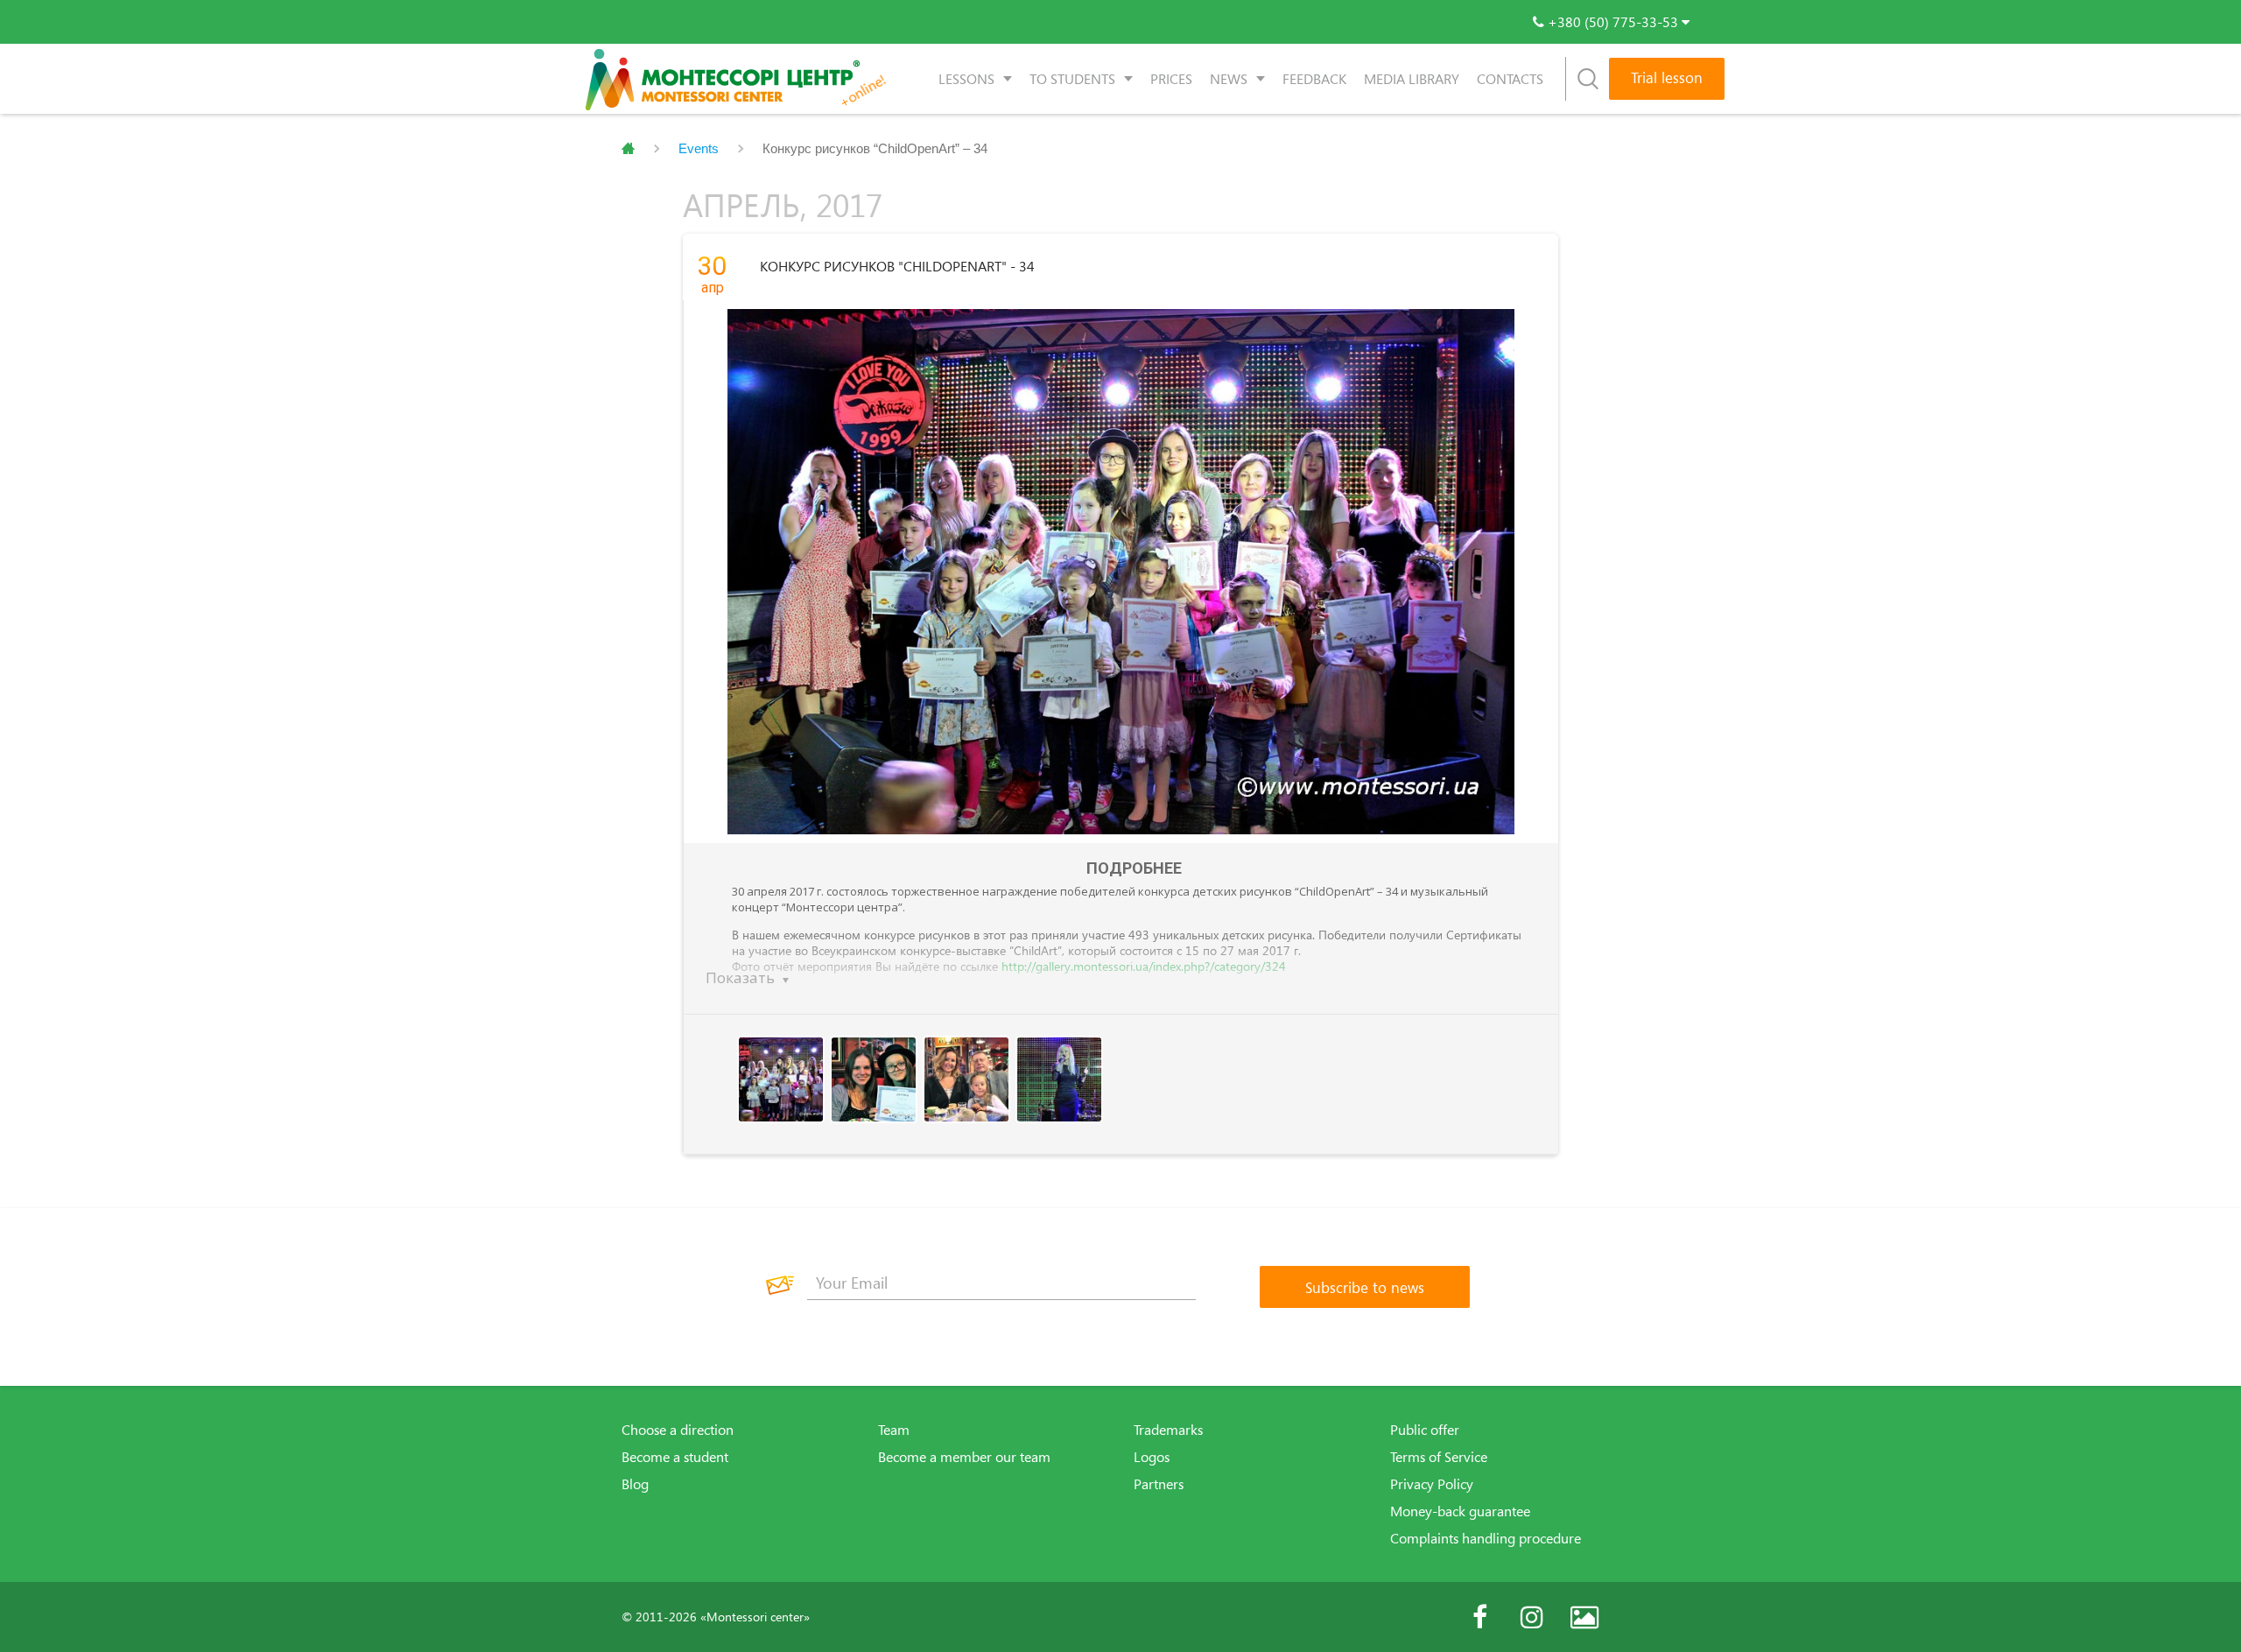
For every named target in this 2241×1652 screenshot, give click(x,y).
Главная (628, 149)
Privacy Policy (1432, 1484)
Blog (635, 1484)
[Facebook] (1479, 1617)
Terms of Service (1439, 1457)
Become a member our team (964, 1457)
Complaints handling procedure (1486, 1538)
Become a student (675, 1457)
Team (894, 1430)
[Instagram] (1532, 1617)
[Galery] (1584, 1617)
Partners (1159, 1484)
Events (699, 148)
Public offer (1425, 1430)
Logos (1152, 1457)
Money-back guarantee (1460, 1511)
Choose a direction (678, 1430)
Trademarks (1168, 1430)
